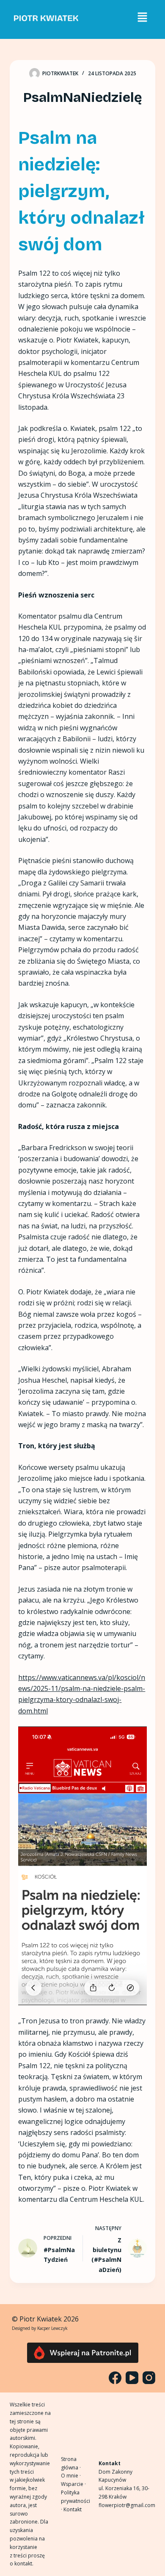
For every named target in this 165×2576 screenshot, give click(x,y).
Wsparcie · (73, 2484)
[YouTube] (132, 2378)
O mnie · (71, 2476)
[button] (142, 17)
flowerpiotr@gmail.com (127, 2505)
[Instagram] (149, 2378)
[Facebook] (115, 2378)
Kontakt (73, 2509)
